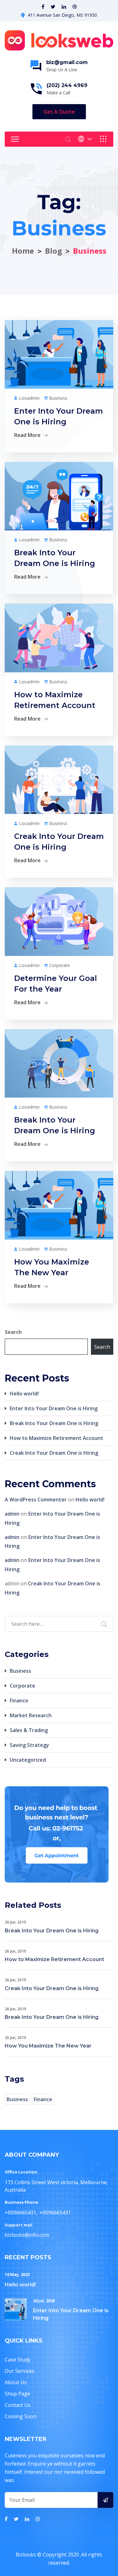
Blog (53, 251)
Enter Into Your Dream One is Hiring (54, 1408)
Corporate (59, 965)
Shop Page (17, 2394)
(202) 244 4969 (67, 85)
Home (23, 251)
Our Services (20, 2371)
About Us (16, 2382)
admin (12, 1514)
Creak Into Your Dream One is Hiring (54, 1453)
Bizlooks (26, 2555)
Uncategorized (28, 1760)
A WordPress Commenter (36, 1500)
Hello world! (24, 1394)
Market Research (31, 1715)
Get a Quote (59, 112)
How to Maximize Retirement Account (56, 1438)
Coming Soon (21, 2416)
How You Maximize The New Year (48, 2046)
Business (58, 398)
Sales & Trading (29, 1730)
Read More (27, 435)
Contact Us (18, 2405)
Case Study (18, 2360)
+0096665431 (20, 2213)
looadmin (29, 398)
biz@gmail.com (67, 62)
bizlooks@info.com (27, 2235)
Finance (19, 1701)
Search (13, 1332)
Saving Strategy (29, 1745)
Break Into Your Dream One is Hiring (54, 1423)
